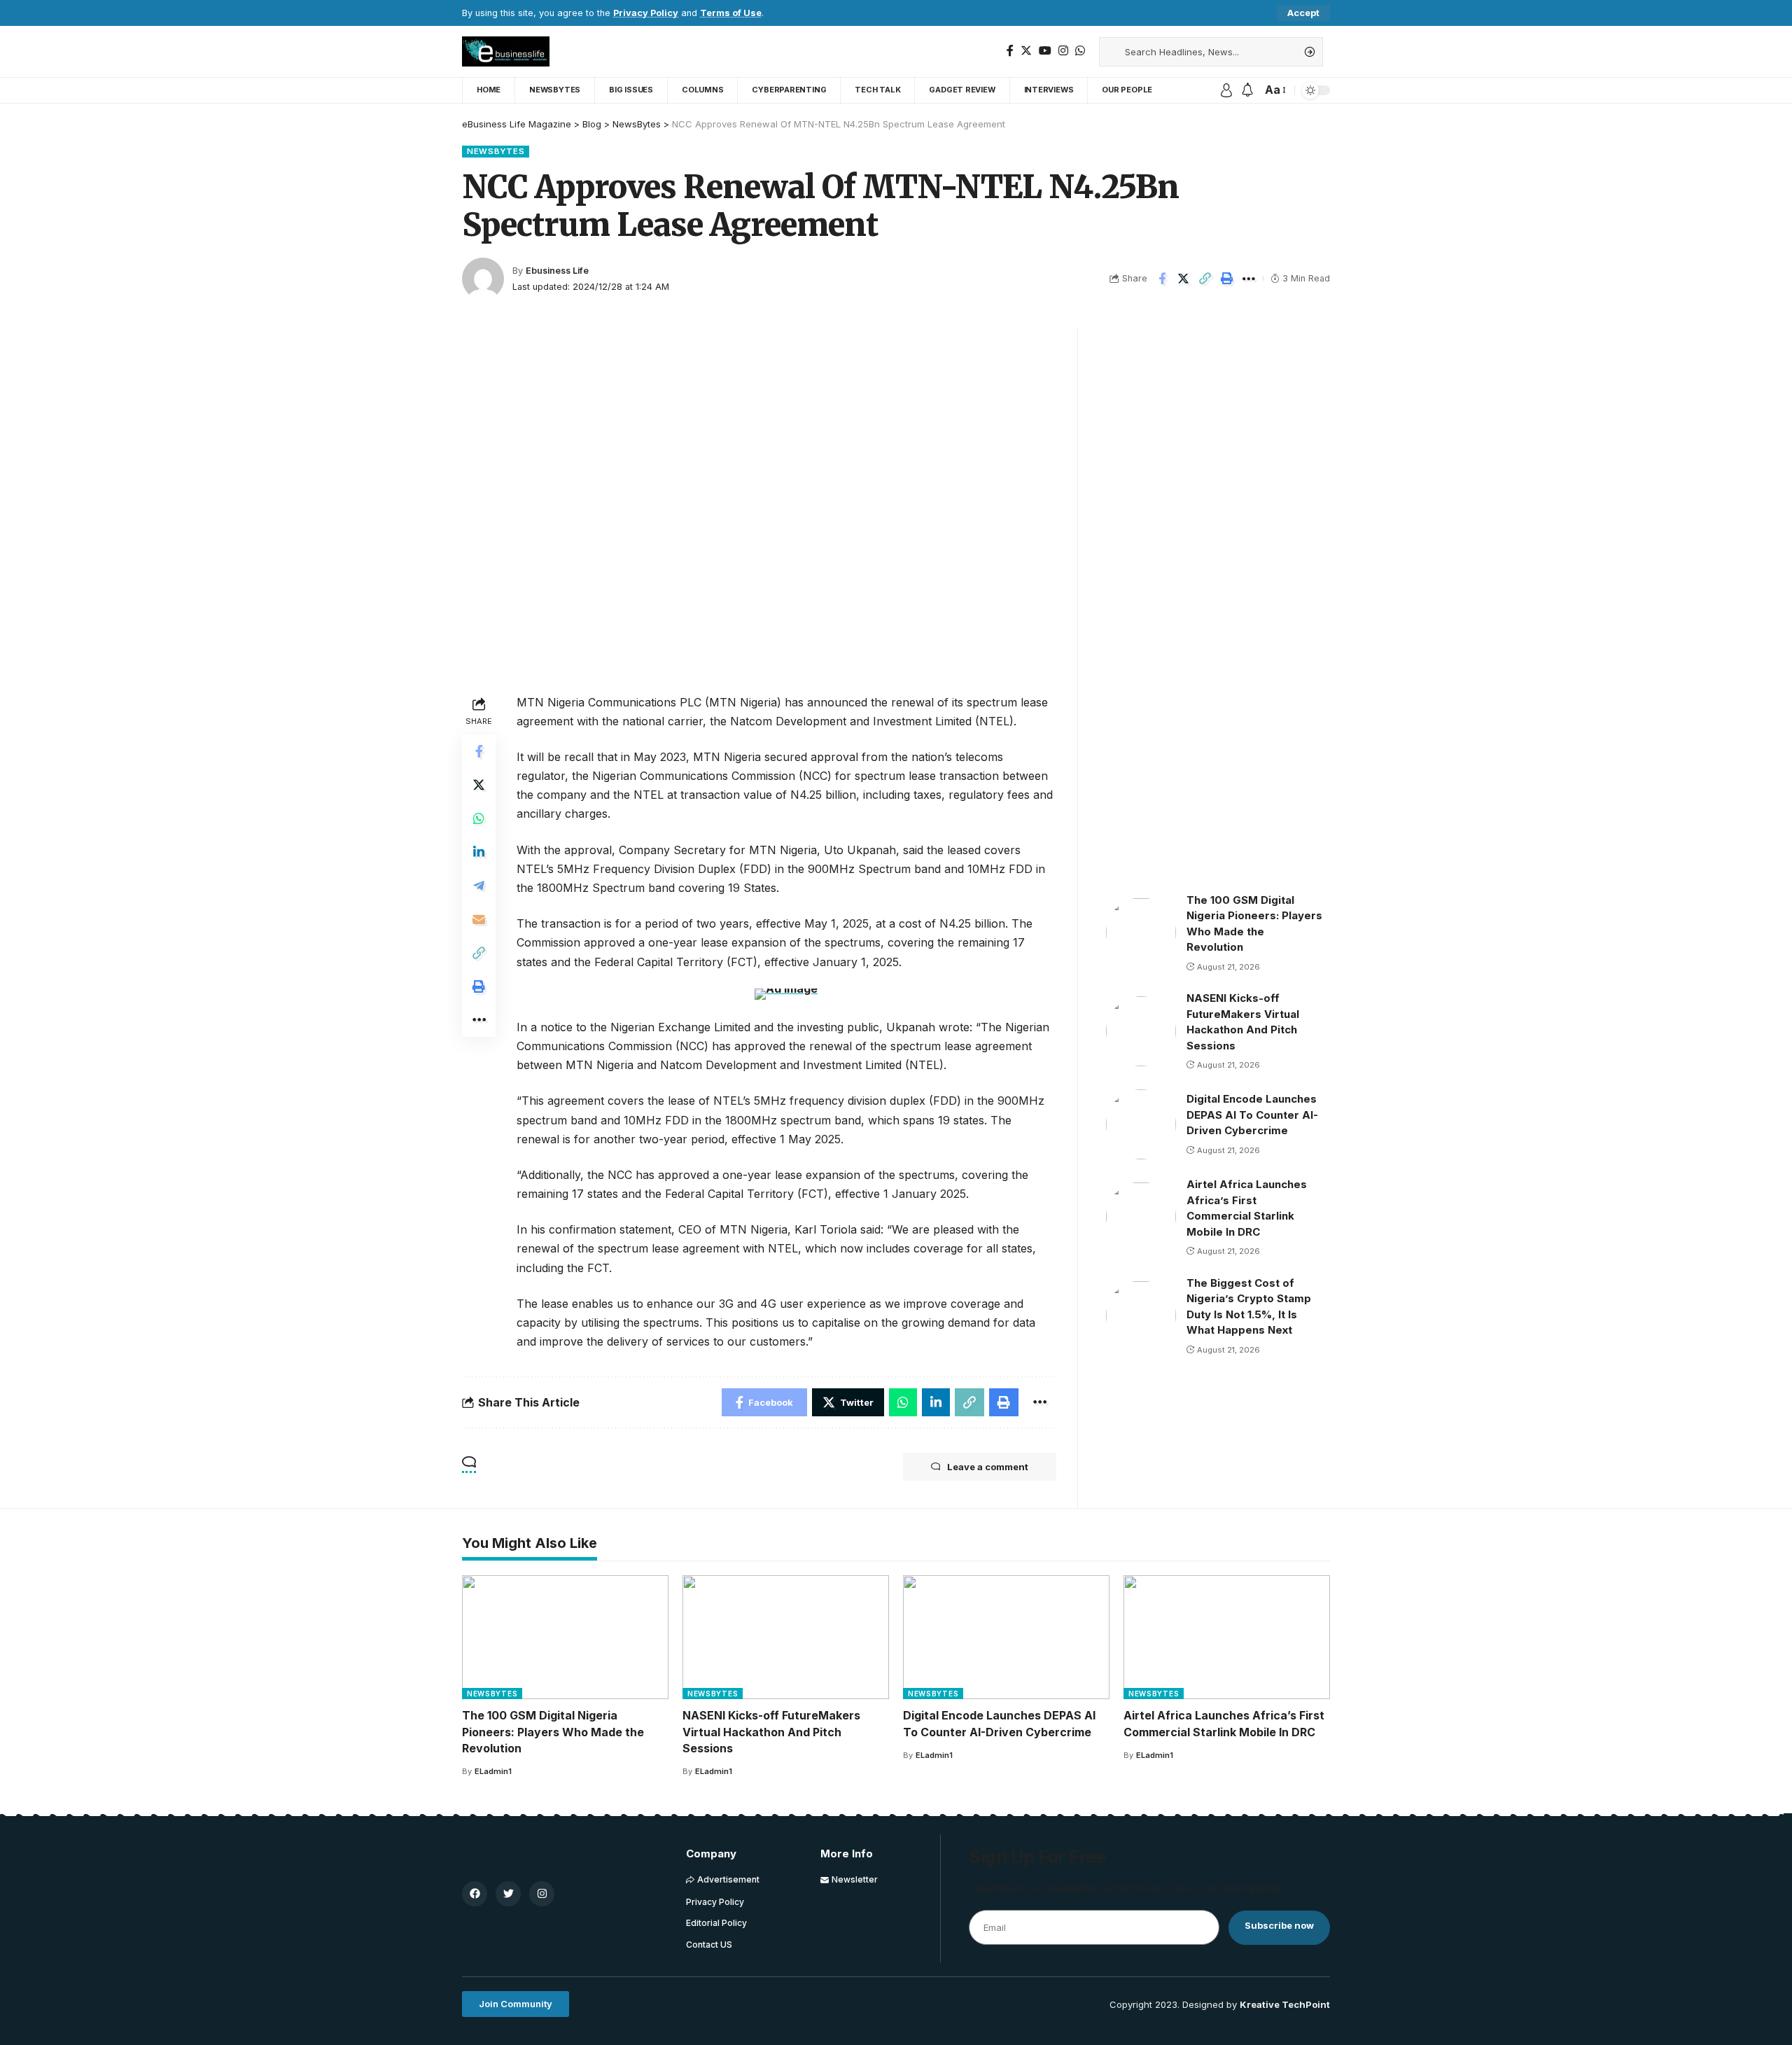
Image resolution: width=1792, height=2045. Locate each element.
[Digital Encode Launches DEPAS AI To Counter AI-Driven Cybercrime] (1141, 1124)
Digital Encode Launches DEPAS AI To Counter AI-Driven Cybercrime (1252, 1115)
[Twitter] (1026, 51)
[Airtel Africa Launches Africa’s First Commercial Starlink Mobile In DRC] (1141, 1217)
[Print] (1227, 279)
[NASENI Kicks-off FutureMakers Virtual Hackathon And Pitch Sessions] (1141, 1031)
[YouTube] (1045, 51)
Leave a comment (988, 1467)
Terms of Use (731, 13)
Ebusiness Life (557, 271)
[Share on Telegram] (479, 886)
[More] (1249, 279)
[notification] (1247, 90)
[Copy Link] (1205, 279)
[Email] (479, 919)
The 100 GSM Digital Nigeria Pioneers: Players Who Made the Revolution (553, 1731)
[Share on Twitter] (1184, 279)
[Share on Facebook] (1162, 279)
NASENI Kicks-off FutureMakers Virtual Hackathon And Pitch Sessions (771, 1731)
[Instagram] (1063, 51)
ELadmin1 (493, 1771)
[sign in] (1226, 90)
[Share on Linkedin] (479, 852)
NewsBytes (496, 151)
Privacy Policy (646, 13)
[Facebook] (1010, 51)
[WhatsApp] (1080, 51)
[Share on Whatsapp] (479, 818)
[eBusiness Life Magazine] (506, 51)
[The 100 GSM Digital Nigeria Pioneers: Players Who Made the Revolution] (1141, 933)
